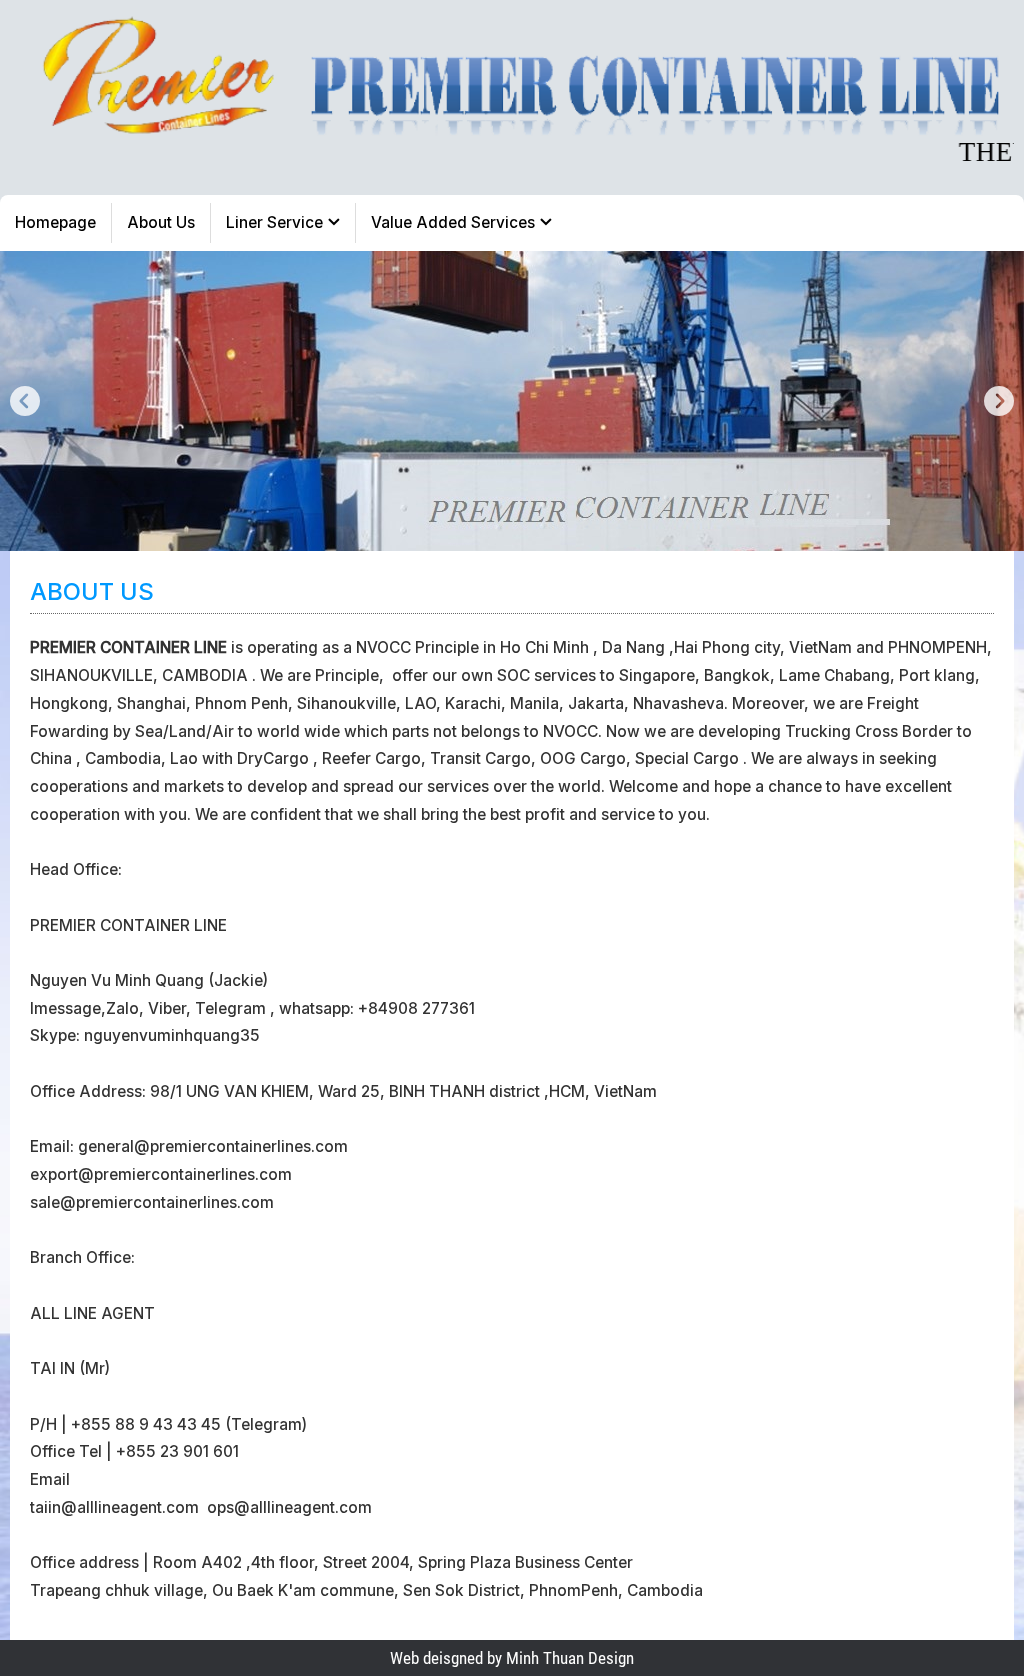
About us (161, 222)
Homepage (55, 222)
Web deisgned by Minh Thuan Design (512, 1658)
